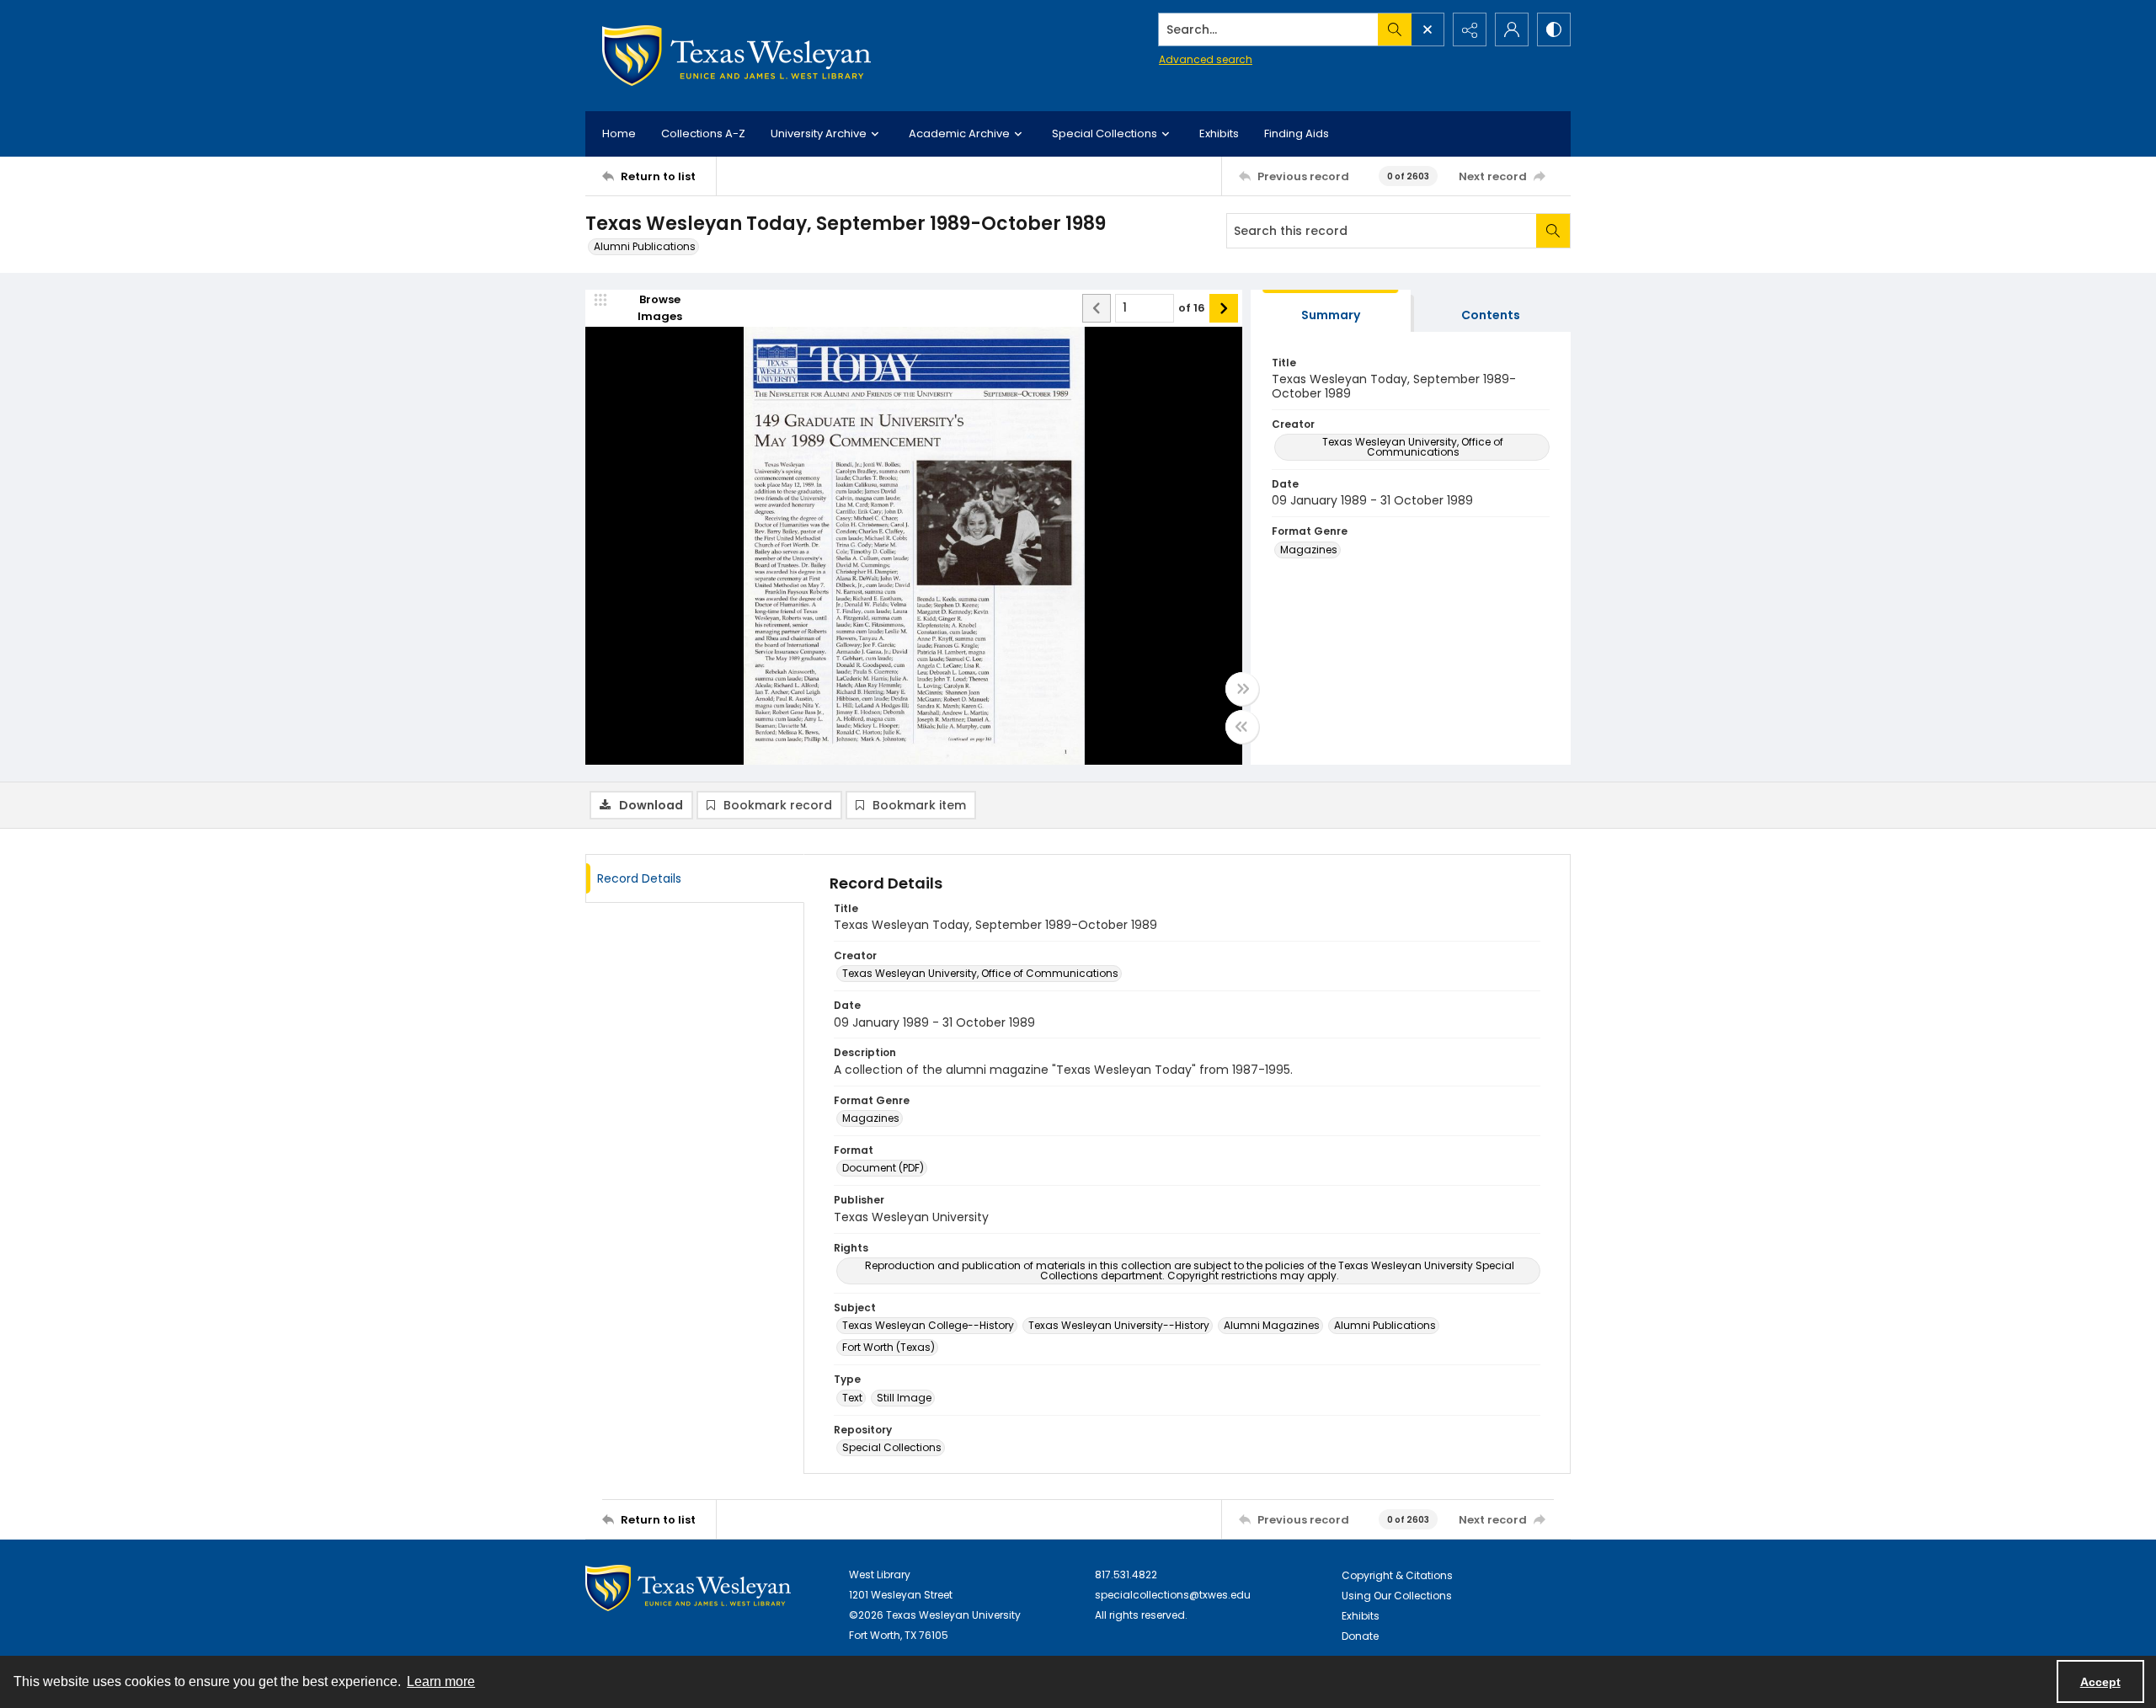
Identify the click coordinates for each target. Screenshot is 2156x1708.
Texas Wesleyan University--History (1119, 1325)
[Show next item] (1224, 308)
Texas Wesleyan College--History (928, 1325)
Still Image (904, 1398)
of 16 (1192, 308)
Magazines (1309, 550)
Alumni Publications (645, 246)
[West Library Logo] (688, 1588)
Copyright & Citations (1397, 1575)
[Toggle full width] (1242, 689)
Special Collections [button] (1105, 133)
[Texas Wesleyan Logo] (736, 56)
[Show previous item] (1097, 308)
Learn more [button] (441, 1681)
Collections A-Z (703, 133)
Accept (2100, 1682)
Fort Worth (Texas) (889, 1347)
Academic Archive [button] (959, 133)
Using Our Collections (1397, 1596)
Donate (1360, 1636)
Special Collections (892, 1447)
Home (619, 133)
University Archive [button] (819, 133)
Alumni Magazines (1272, 1325)
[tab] (1331, 311)
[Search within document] (1553, 231)
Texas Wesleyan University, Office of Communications (1413, 447)
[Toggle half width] (1242, 727)
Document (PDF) (883, 1168)
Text (852, 1398)
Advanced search (1206, 59)
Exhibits (1219, 133)
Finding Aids (1297, 133)
